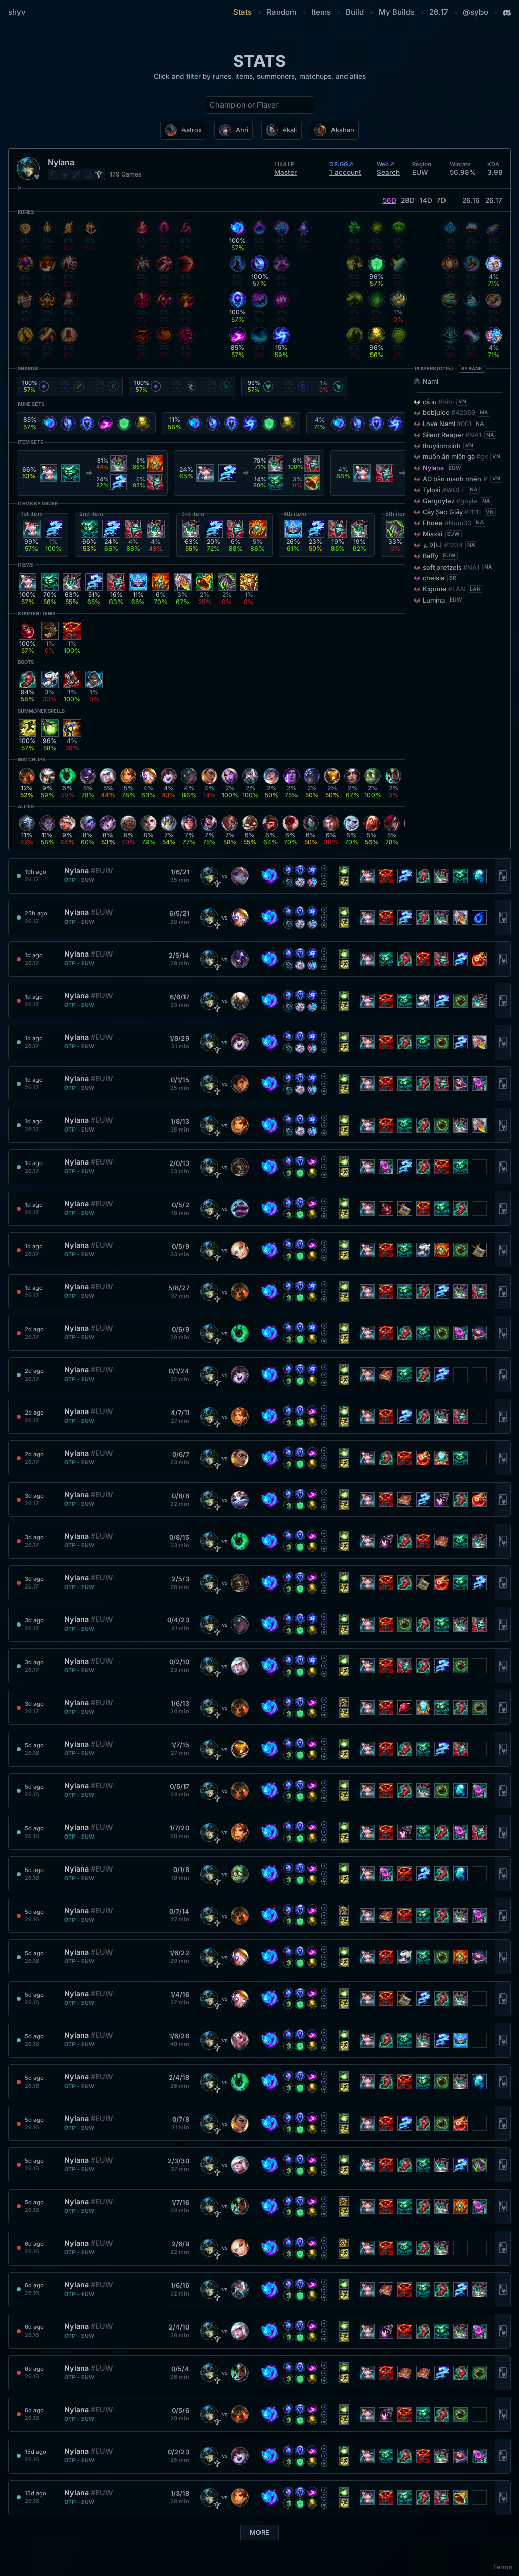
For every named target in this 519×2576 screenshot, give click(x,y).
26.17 (439, 12)
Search (388, 172)
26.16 (471, 200)
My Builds (397, 12)
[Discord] (507, 13)
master (286, 172)
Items (321, 12)
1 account (345, 172)
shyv (17, 12)
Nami (431, 382)
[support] (99, 174)
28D (408, 200)
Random (282, 12)
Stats (243, 12)
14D (426, 200)
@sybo (475, 12)
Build (355, 12)
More (259, 2533)
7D (441, 200)
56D (390, 200)
